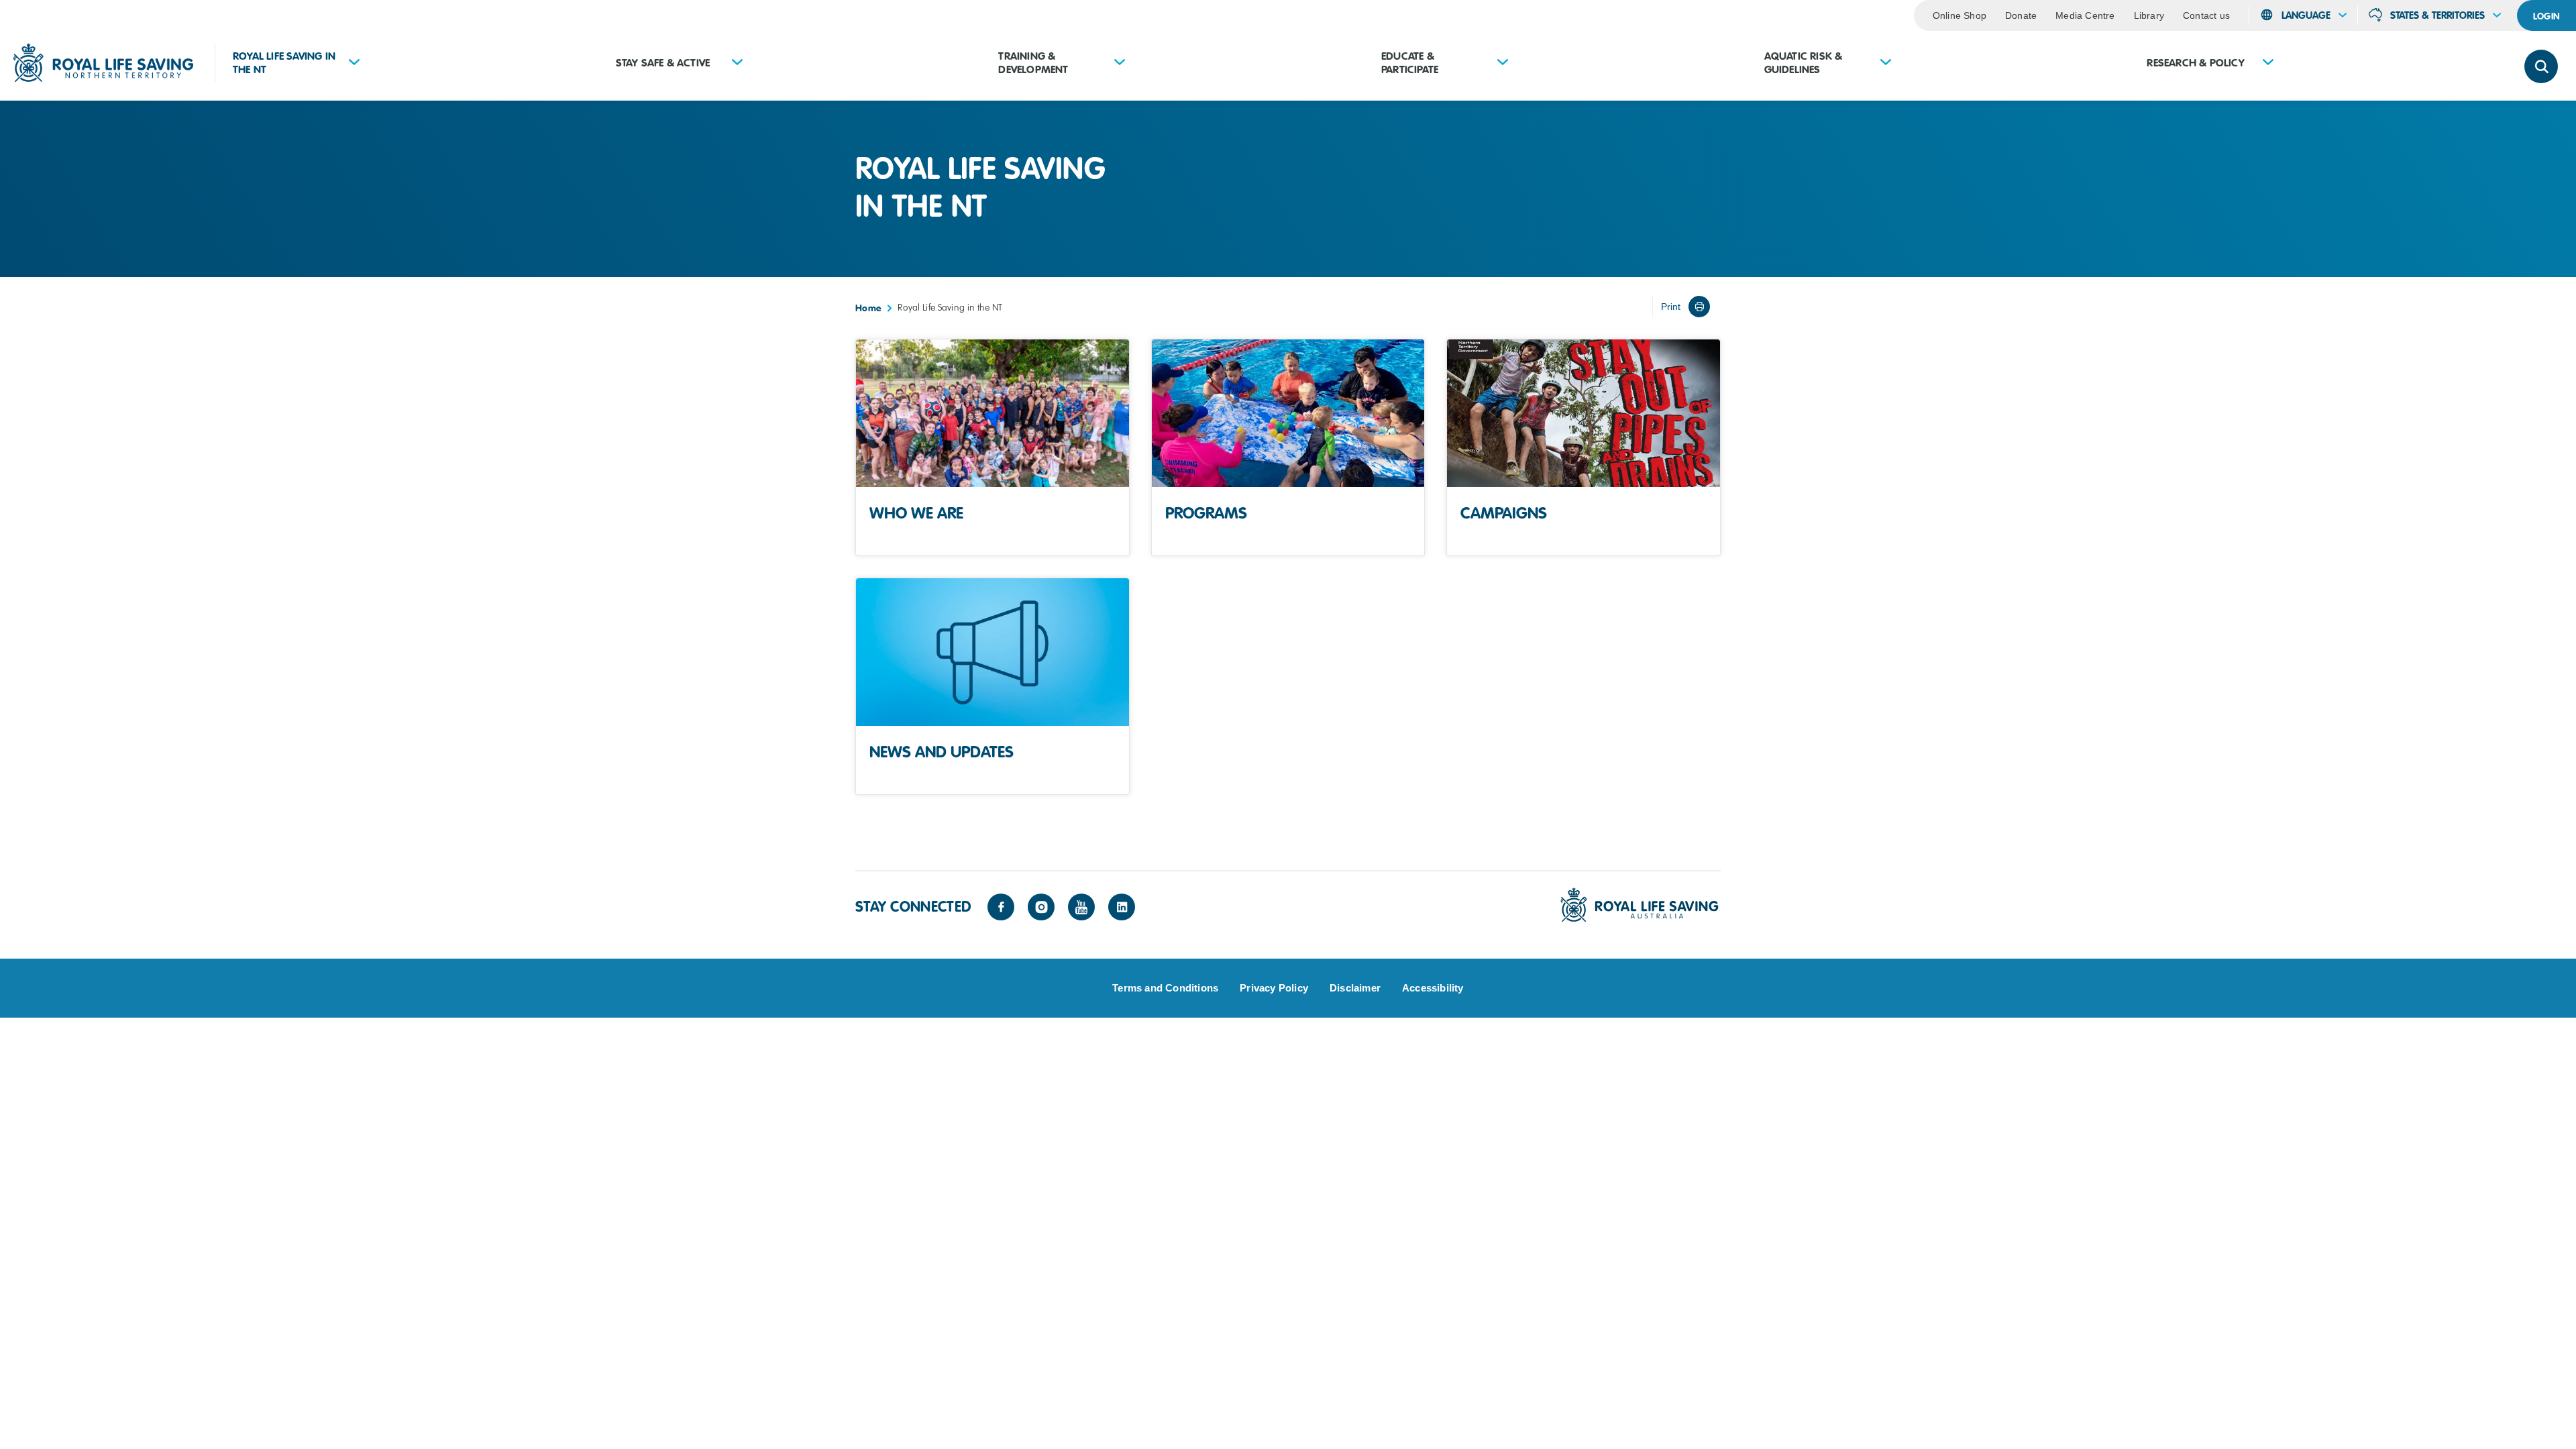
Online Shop (1960, 15)
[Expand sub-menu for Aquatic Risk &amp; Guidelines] (1886, 63)
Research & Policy (2195, 63)
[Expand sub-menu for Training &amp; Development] (1120, 63)
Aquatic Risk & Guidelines (1804, 63)
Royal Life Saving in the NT (284, 63)
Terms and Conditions (1165, 988)
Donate (2021, 15)
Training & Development (1033, 63)
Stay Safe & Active (663, 63)
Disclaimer (1355, 988)
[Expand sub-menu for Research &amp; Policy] (2268, 63)
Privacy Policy (1274, 988)
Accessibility (1433, 988)
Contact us (2206, 15)
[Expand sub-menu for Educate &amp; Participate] (1503, 63)
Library (2149, 15)
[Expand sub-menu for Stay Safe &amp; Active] (737, 63)
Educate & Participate (1410, 63)
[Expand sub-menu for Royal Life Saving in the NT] (354, 63)
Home (868, 308)
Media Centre (2085, 15)
